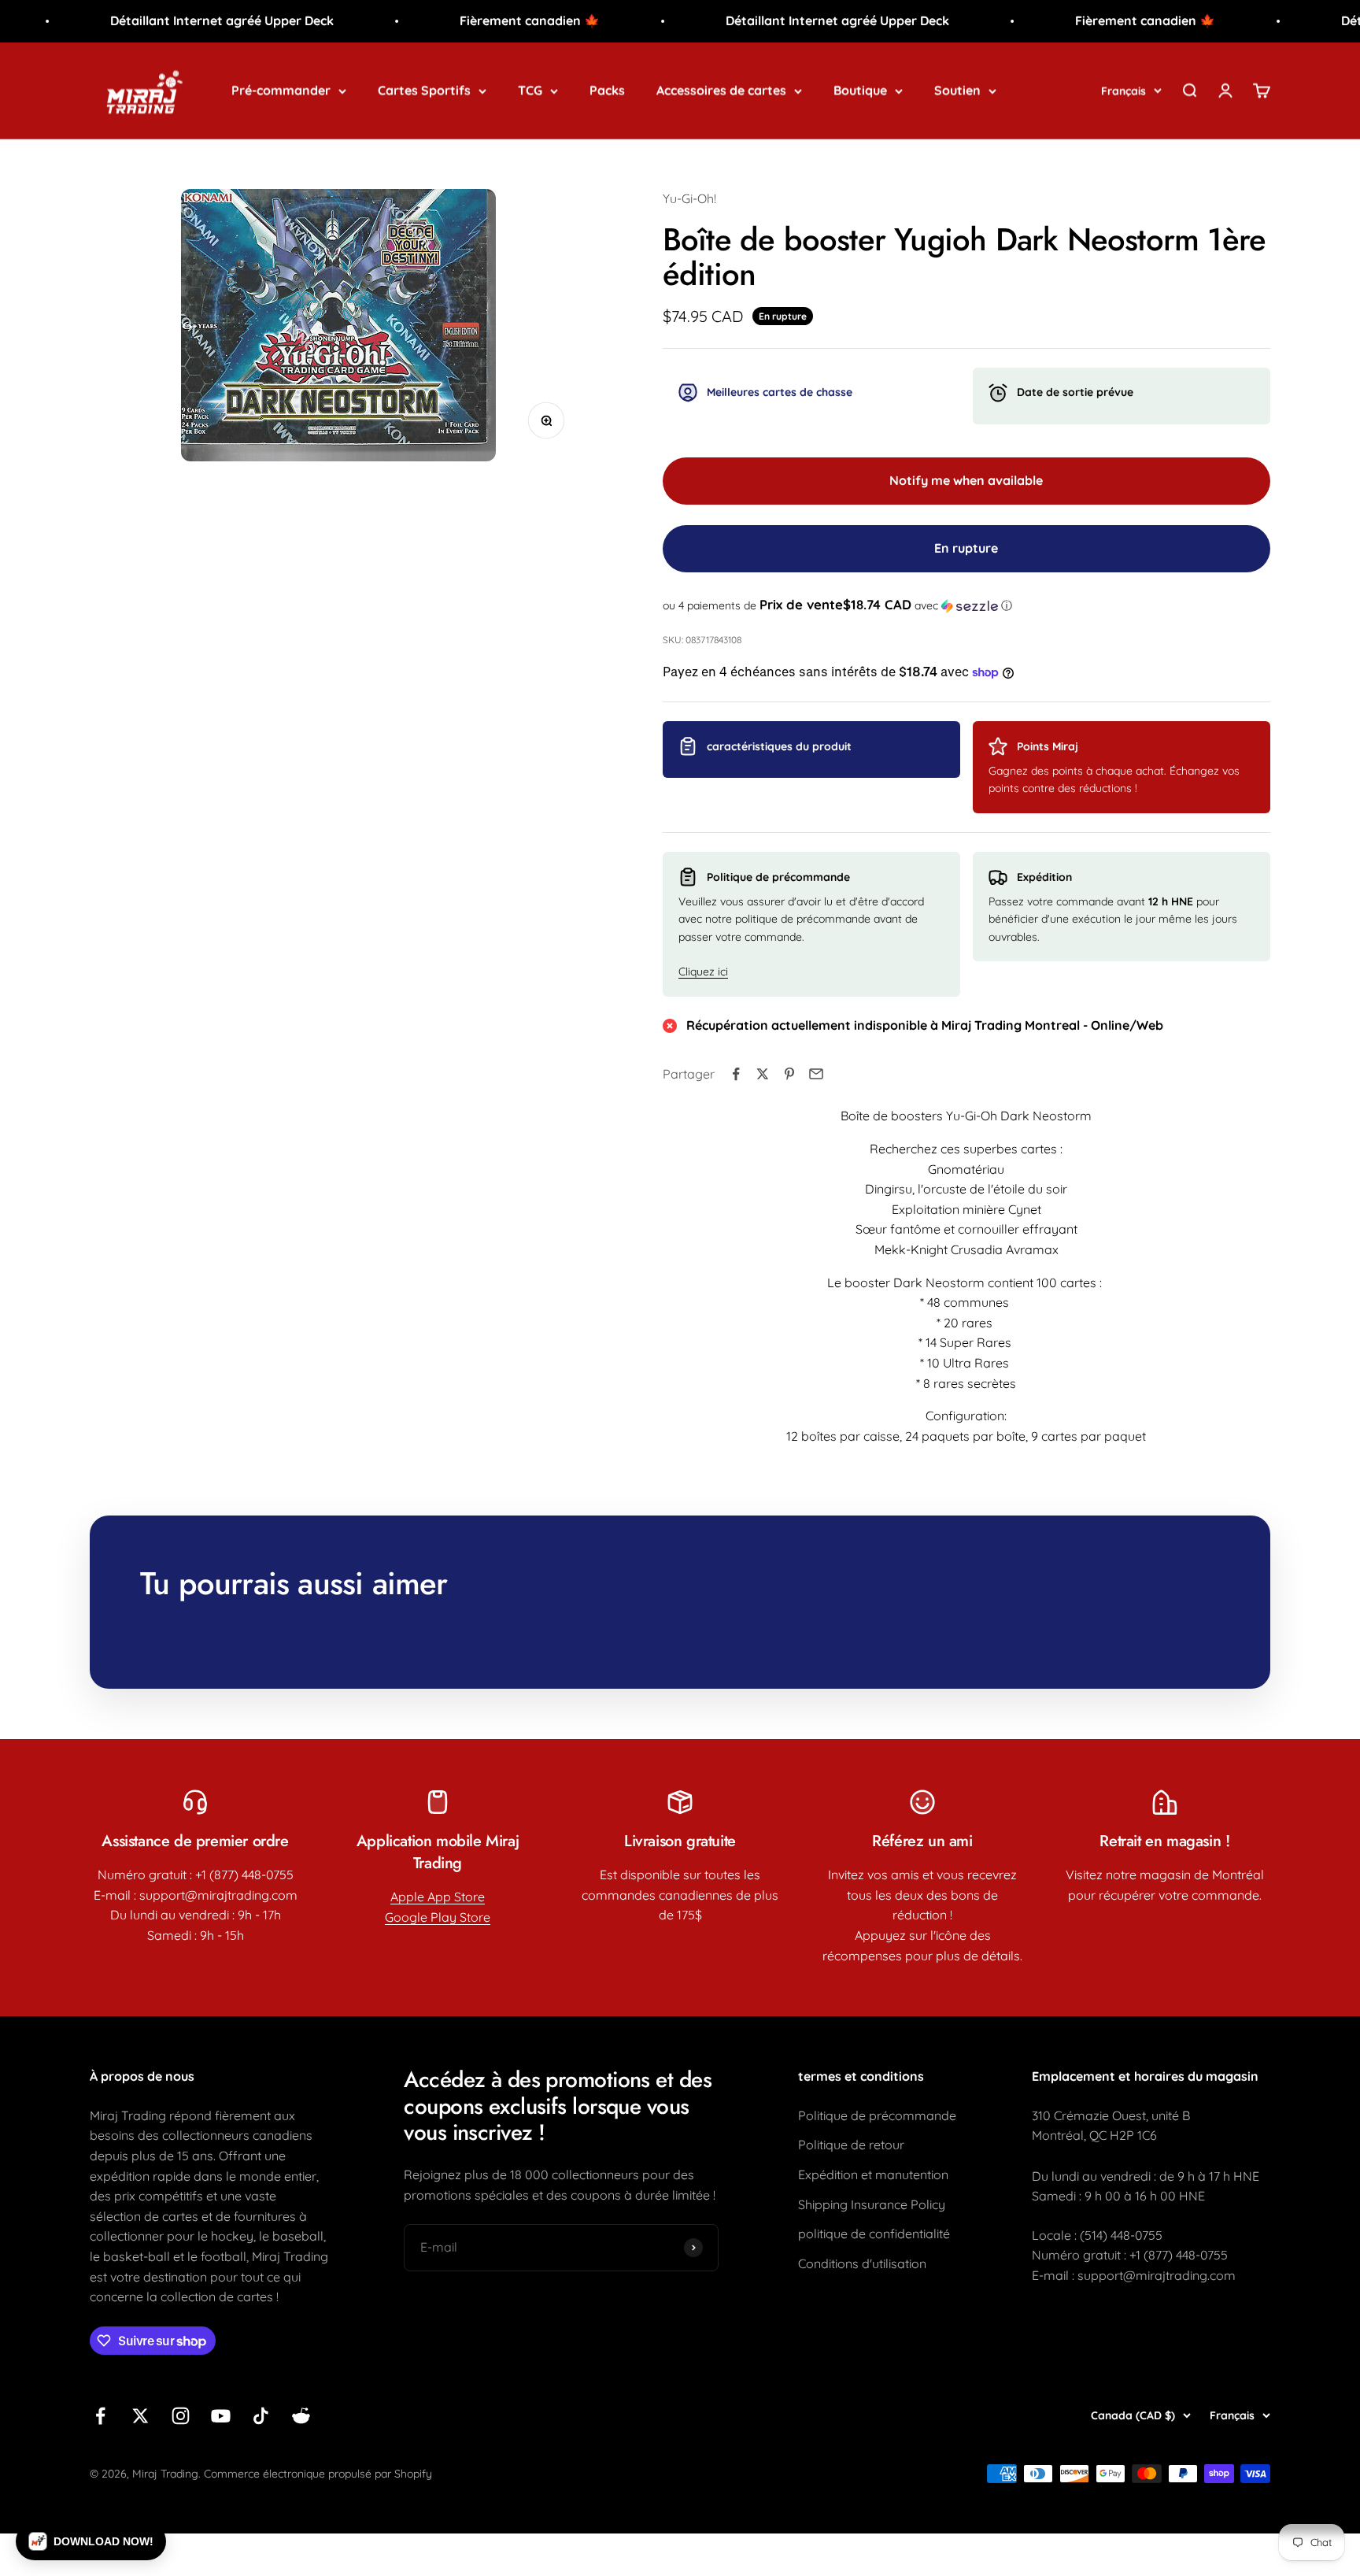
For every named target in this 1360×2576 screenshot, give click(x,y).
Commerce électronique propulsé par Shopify (318, 2474)
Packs (607, 90)
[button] (966, 605)
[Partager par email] (816, 1074)
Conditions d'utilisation (862, 2263)
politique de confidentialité (874, 2234)
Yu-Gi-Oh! (689, 198)
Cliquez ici (703, 972)
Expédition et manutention (873, 2174)
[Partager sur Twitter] (763, 1074)
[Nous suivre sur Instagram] (181, 2416)
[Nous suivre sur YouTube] (221, 2416)
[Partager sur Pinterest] (789, 1074)
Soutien (957, 90)
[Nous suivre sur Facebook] (100, 2416)
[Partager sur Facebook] (736, 1074)
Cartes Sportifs (424, 90)
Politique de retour (851, 2145)
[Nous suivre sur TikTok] (261, 2416)
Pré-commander (281, 90)
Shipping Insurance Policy (872, 2204)
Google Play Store (438, 1917)
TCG (530, 90)
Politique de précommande (877, 2115)
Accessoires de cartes (721, 90)
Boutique (860, 90)
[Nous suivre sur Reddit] (301, 2416)
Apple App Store (438, 1897)
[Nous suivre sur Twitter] (140, 2416)
